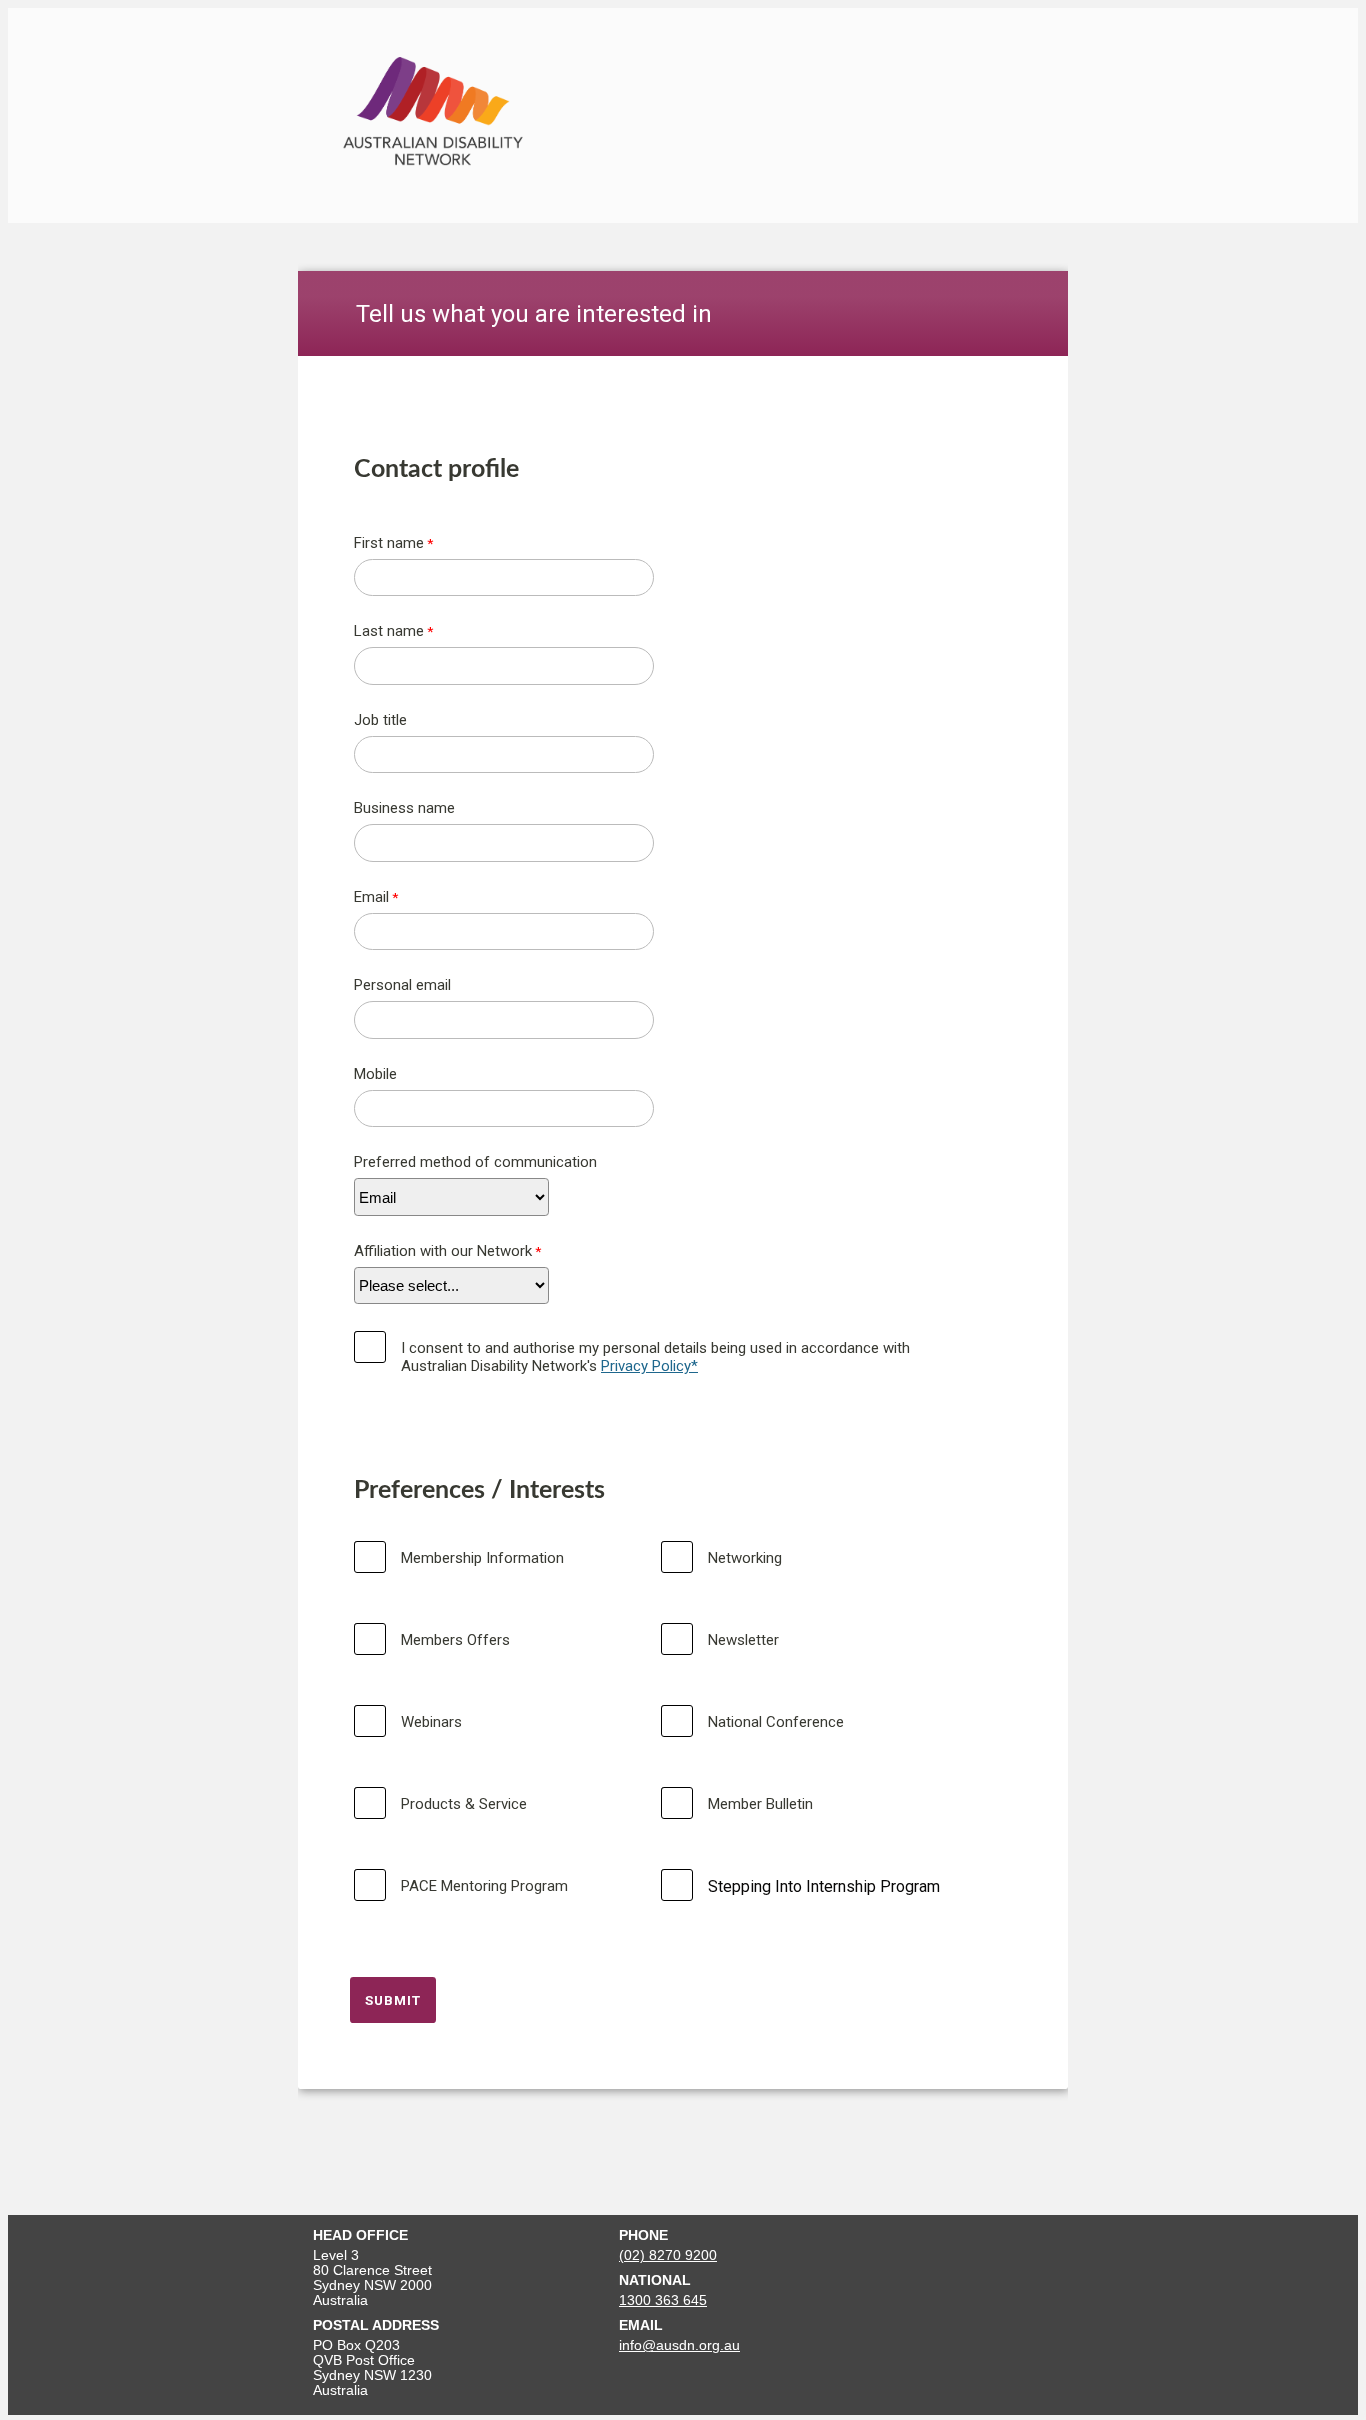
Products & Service (464, 1804)
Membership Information (482, 1558)
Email (371, 897)
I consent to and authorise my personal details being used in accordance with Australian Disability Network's (655, 1357)
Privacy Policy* (649, 1366)
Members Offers (455, 1640)
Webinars (431, 1722)
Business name (404, 808)
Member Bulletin (760, 1804)
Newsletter (743, 1640)
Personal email (402, 985)
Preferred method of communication (475, 1162)
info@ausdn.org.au (679, 2345)
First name (389, 543)
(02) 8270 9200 (668, 2255)
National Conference (776, 1722)
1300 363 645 (663, 2300)
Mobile (375, 1074)
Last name (389, 631)
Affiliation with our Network (443, 1251)
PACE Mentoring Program (484, 1886)
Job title (380, 720)
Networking (745, 1558)
